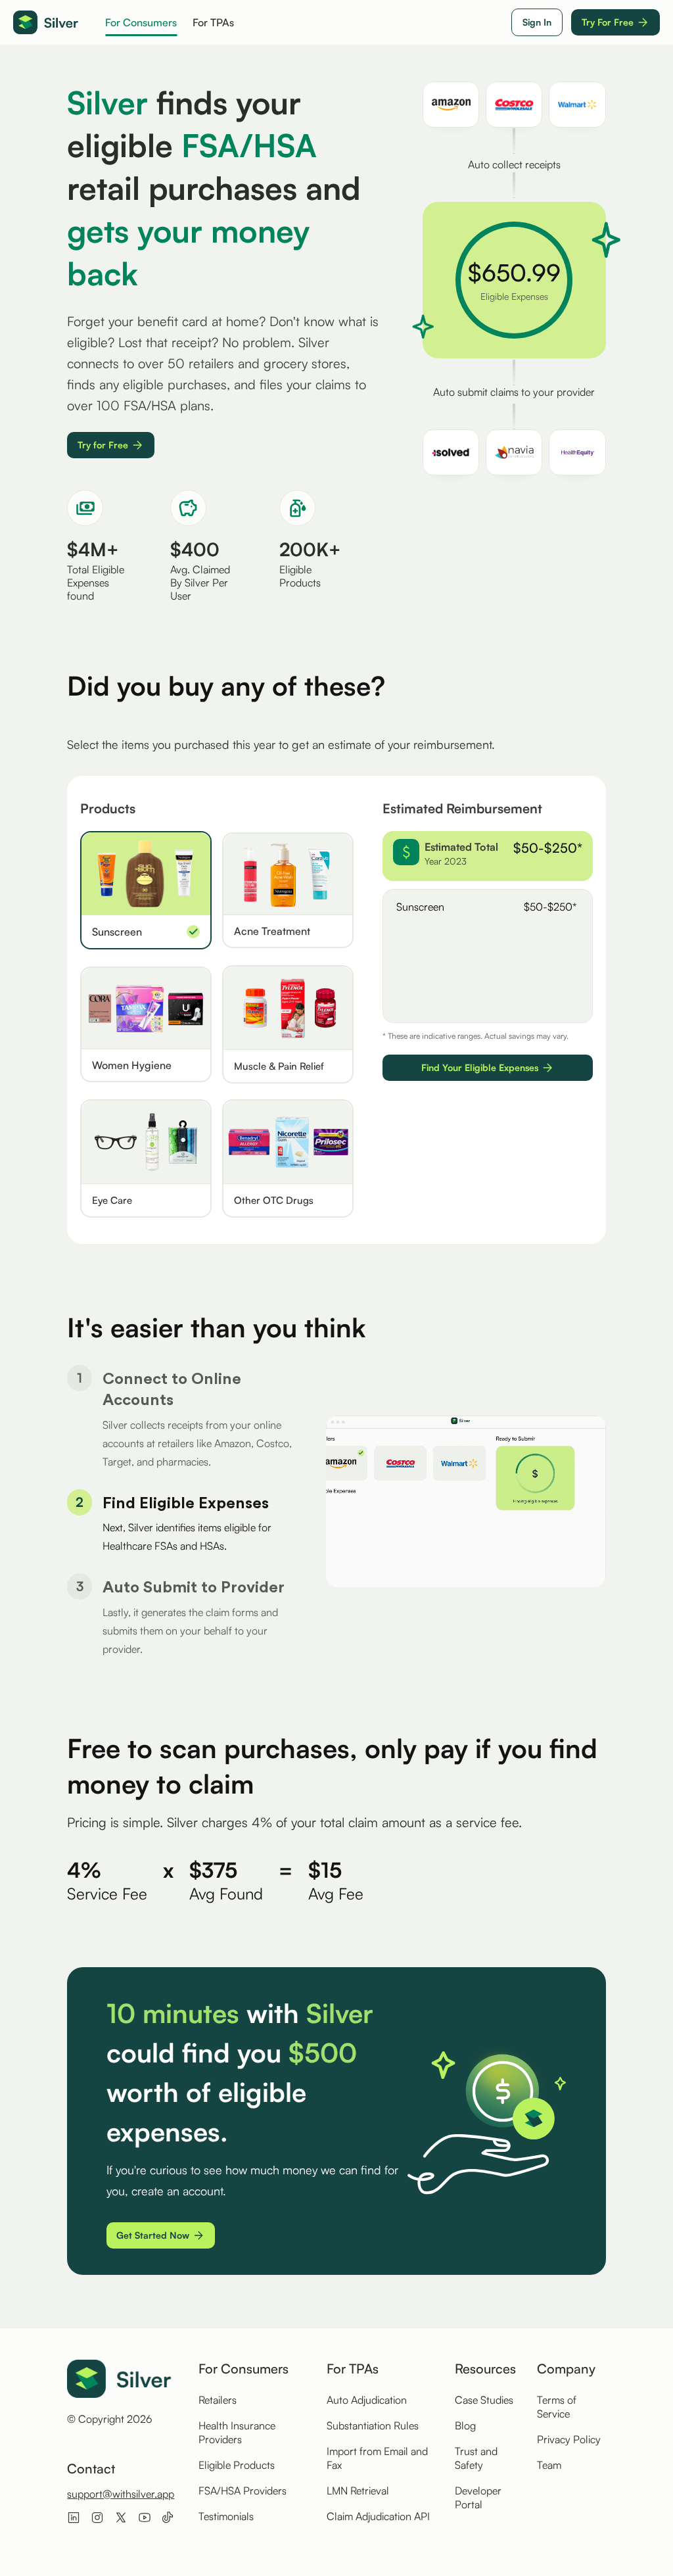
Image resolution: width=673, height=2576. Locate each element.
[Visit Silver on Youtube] (145, 2517)
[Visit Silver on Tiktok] (168, 2517)
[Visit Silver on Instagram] (97, 2517)
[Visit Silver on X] (121, 2517)
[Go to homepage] (46, 23)
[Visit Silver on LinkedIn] (74, 2517)
